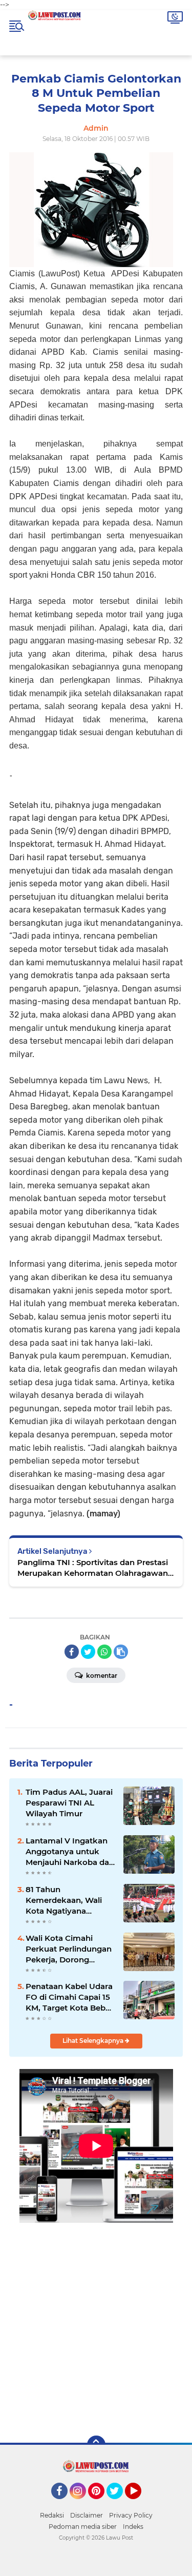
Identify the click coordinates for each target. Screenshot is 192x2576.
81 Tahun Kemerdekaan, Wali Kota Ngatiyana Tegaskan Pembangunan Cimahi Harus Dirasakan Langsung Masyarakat (70, 1900)
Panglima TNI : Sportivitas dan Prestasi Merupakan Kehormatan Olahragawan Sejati (93, 1568)
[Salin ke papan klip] (121, 1652)
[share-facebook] (72, 1652)
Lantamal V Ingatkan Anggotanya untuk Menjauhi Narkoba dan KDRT (70, 1852)
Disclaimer (87, 2515)
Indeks (133, 2527)
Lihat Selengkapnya (94, 2041)
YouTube (140, 2504)
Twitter (119, 2504)
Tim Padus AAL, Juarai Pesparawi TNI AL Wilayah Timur (69, 1803)
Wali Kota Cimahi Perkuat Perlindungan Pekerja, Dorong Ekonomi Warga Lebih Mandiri (69, 1949)
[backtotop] (96, 2445)
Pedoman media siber (83, 2527)
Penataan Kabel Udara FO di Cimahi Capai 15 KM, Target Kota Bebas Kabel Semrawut (70, 1997)
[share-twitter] (88, 1652)
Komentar (101, 1676)
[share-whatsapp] (104, 1652)
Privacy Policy (131, 2515)
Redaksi (52, 2515)
